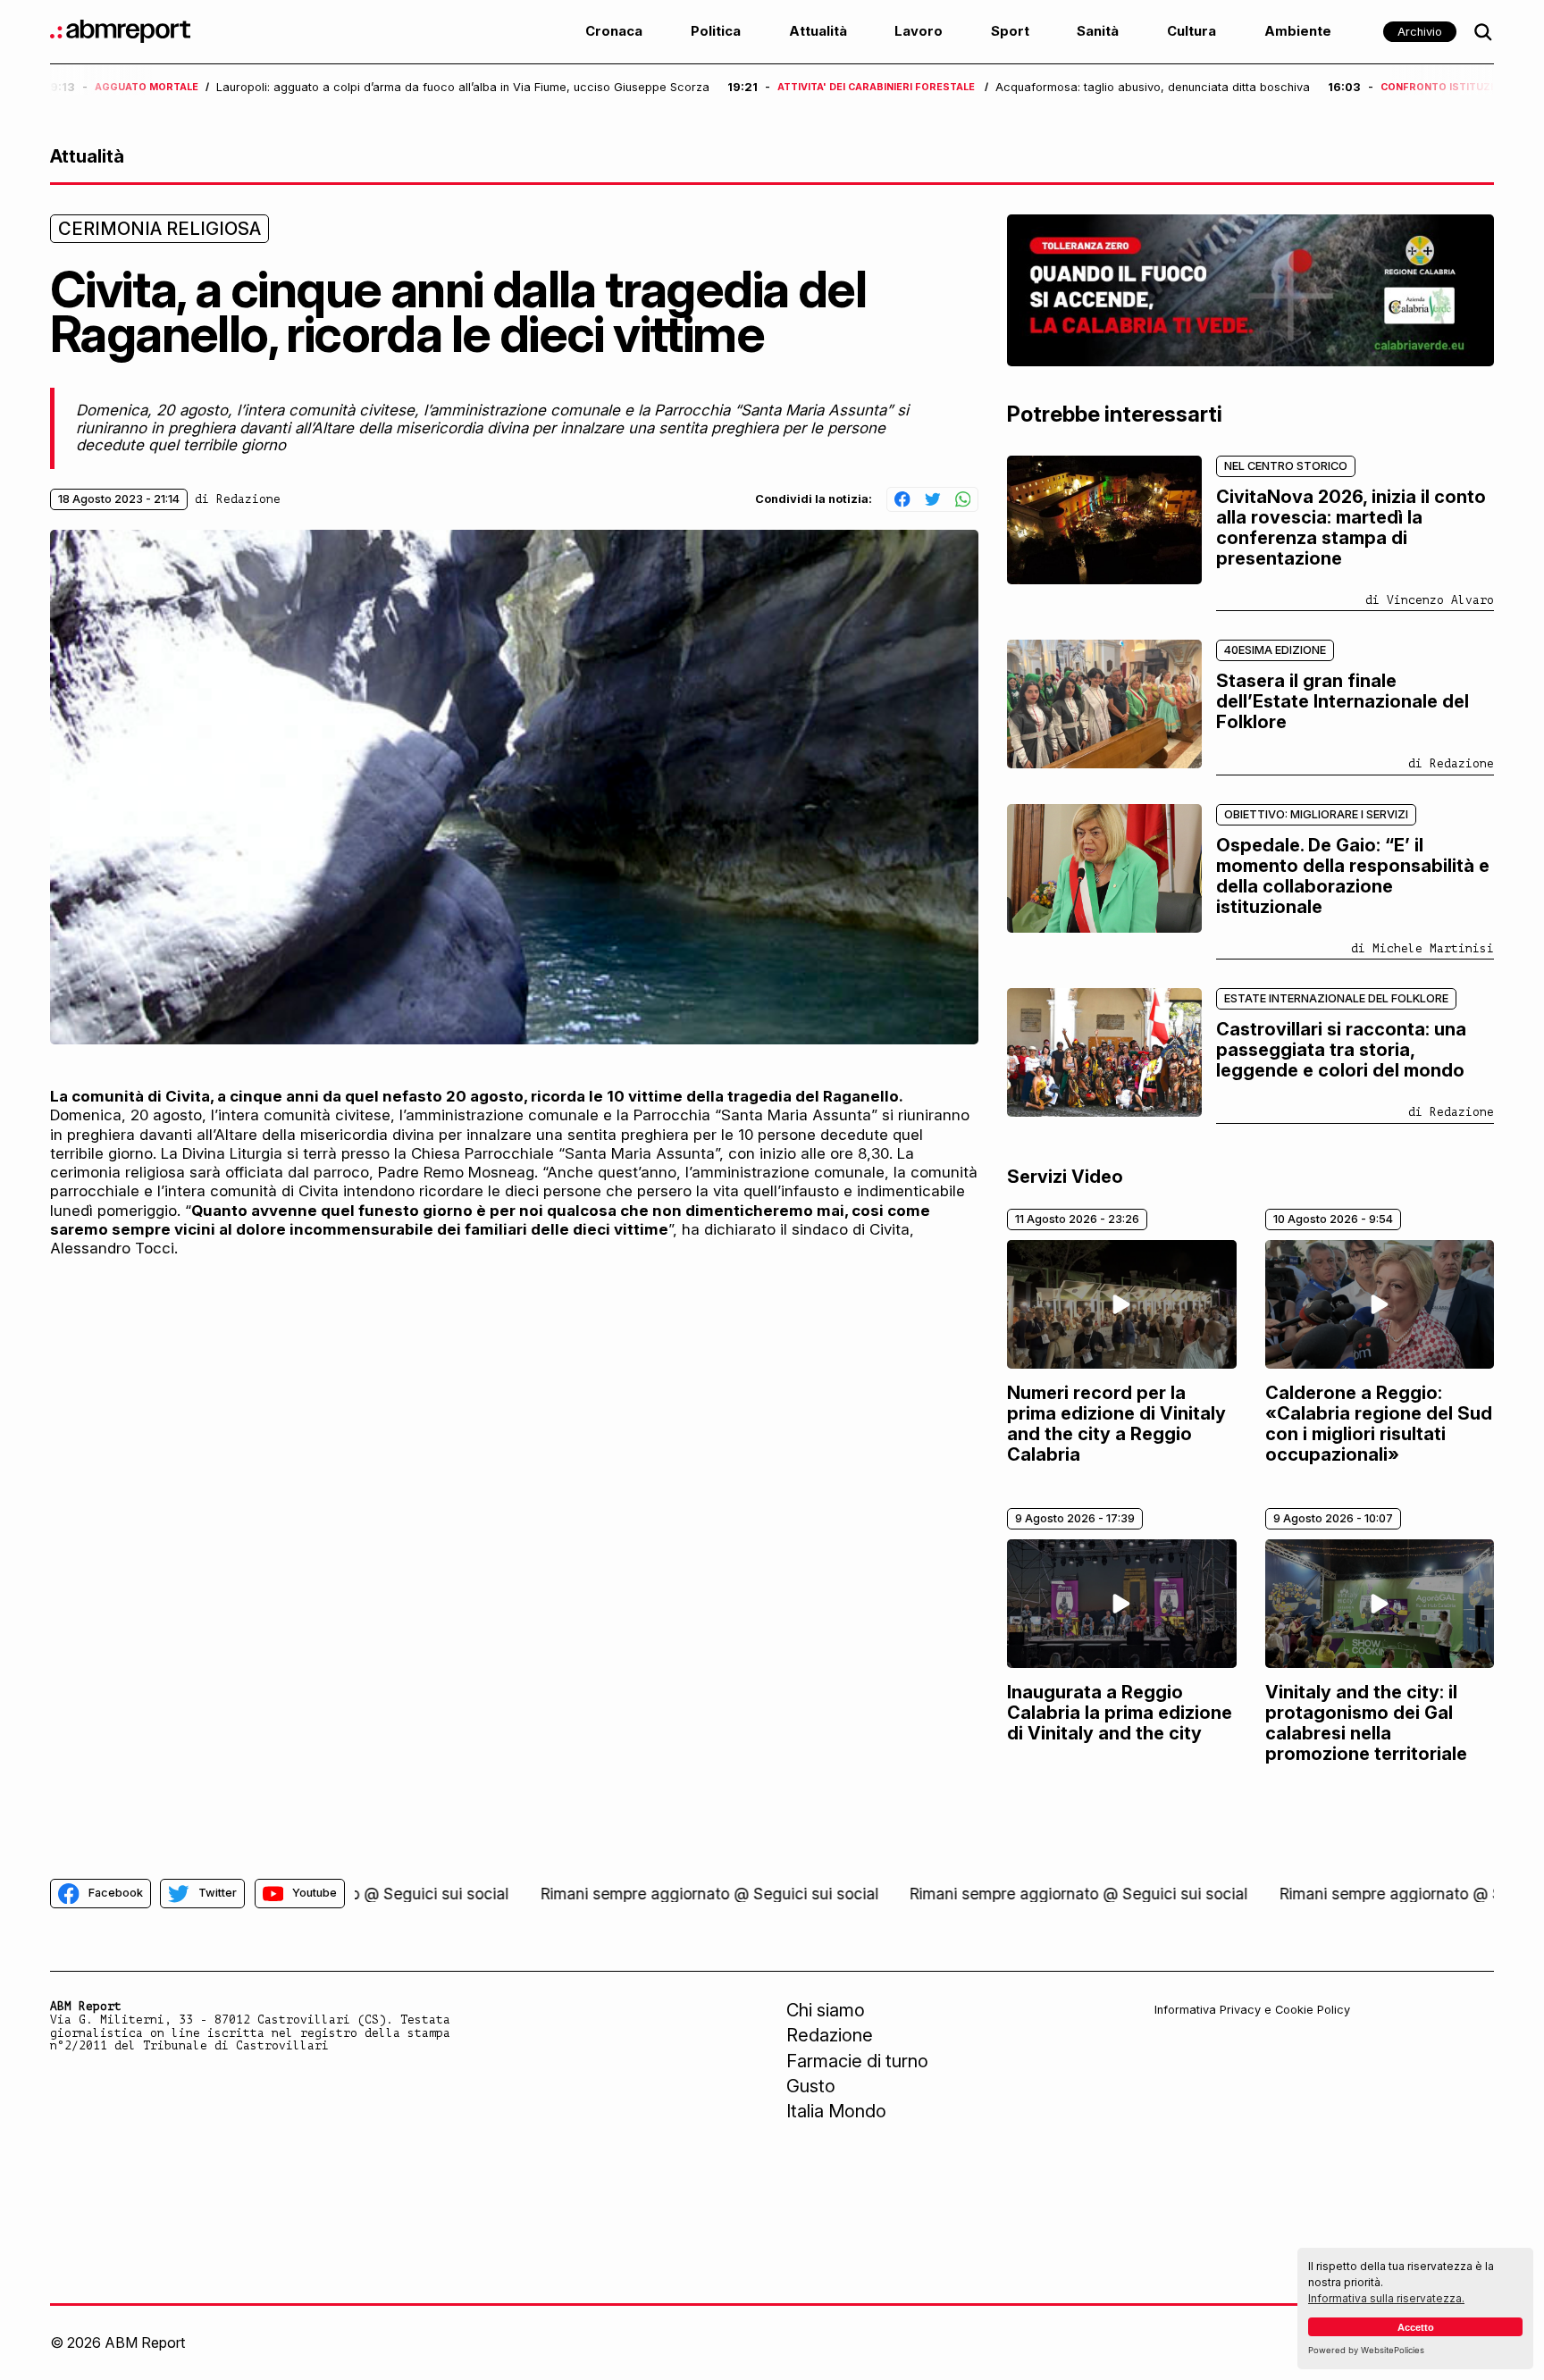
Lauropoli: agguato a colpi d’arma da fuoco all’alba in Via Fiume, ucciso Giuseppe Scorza (463, 88)
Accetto (1416, 2327)
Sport (1010, 31)
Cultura (1192, 31)
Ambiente (1298, 31)
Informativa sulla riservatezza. (1386, 2298)
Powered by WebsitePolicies (1366, 2350)
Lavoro (919, 31)
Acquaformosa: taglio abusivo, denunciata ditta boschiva (1153, 88)
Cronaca (614, 31)
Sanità (1098, 31)
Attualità (818, 31)
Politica (716, 31)
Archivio (1420, 32)
